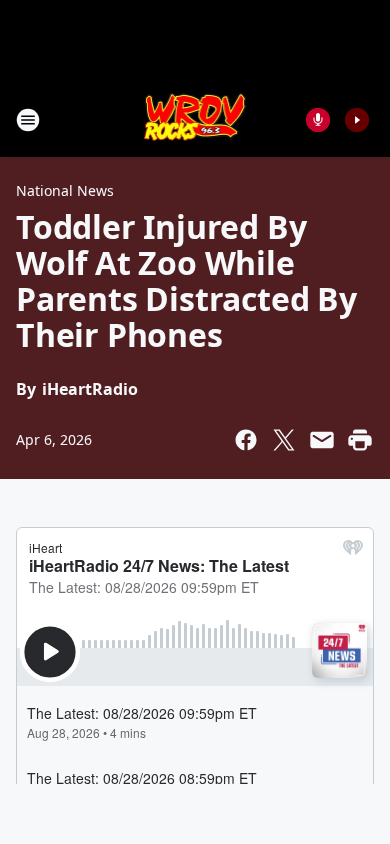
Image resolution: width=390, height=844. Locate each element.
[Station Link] (195, 119)
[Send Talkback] (318, 120)
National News (65, 190)
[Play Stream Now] (357, 120)
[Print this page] (360, 440)
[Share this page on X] (284, 440)
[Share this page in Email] (322, 440)
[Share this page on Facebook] (246, 440)
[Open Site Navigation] (28, 120)
